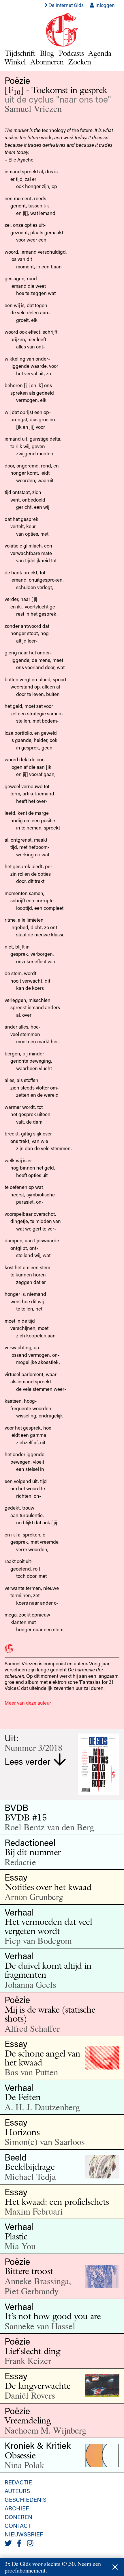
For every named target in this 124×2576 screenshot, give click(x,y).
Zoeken (79, 62)
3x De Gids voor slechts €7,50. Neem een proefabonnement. (53, 2567)
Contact (18, 2525)
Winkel (15, 62)
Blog (47, 53)
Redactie (18, 2482)
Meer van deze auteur (28, 1703)
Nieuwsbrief (24, 2534)
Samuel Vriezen (33, 108)
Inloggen (105, 5)
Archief (17, 2508)
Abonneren (47, 62)
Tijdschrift (20, 53)
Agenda (100, 53)
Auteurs (17, 2491)
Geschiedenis (26, 2499)
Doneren (18, 2517)
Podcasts (71, 53)
